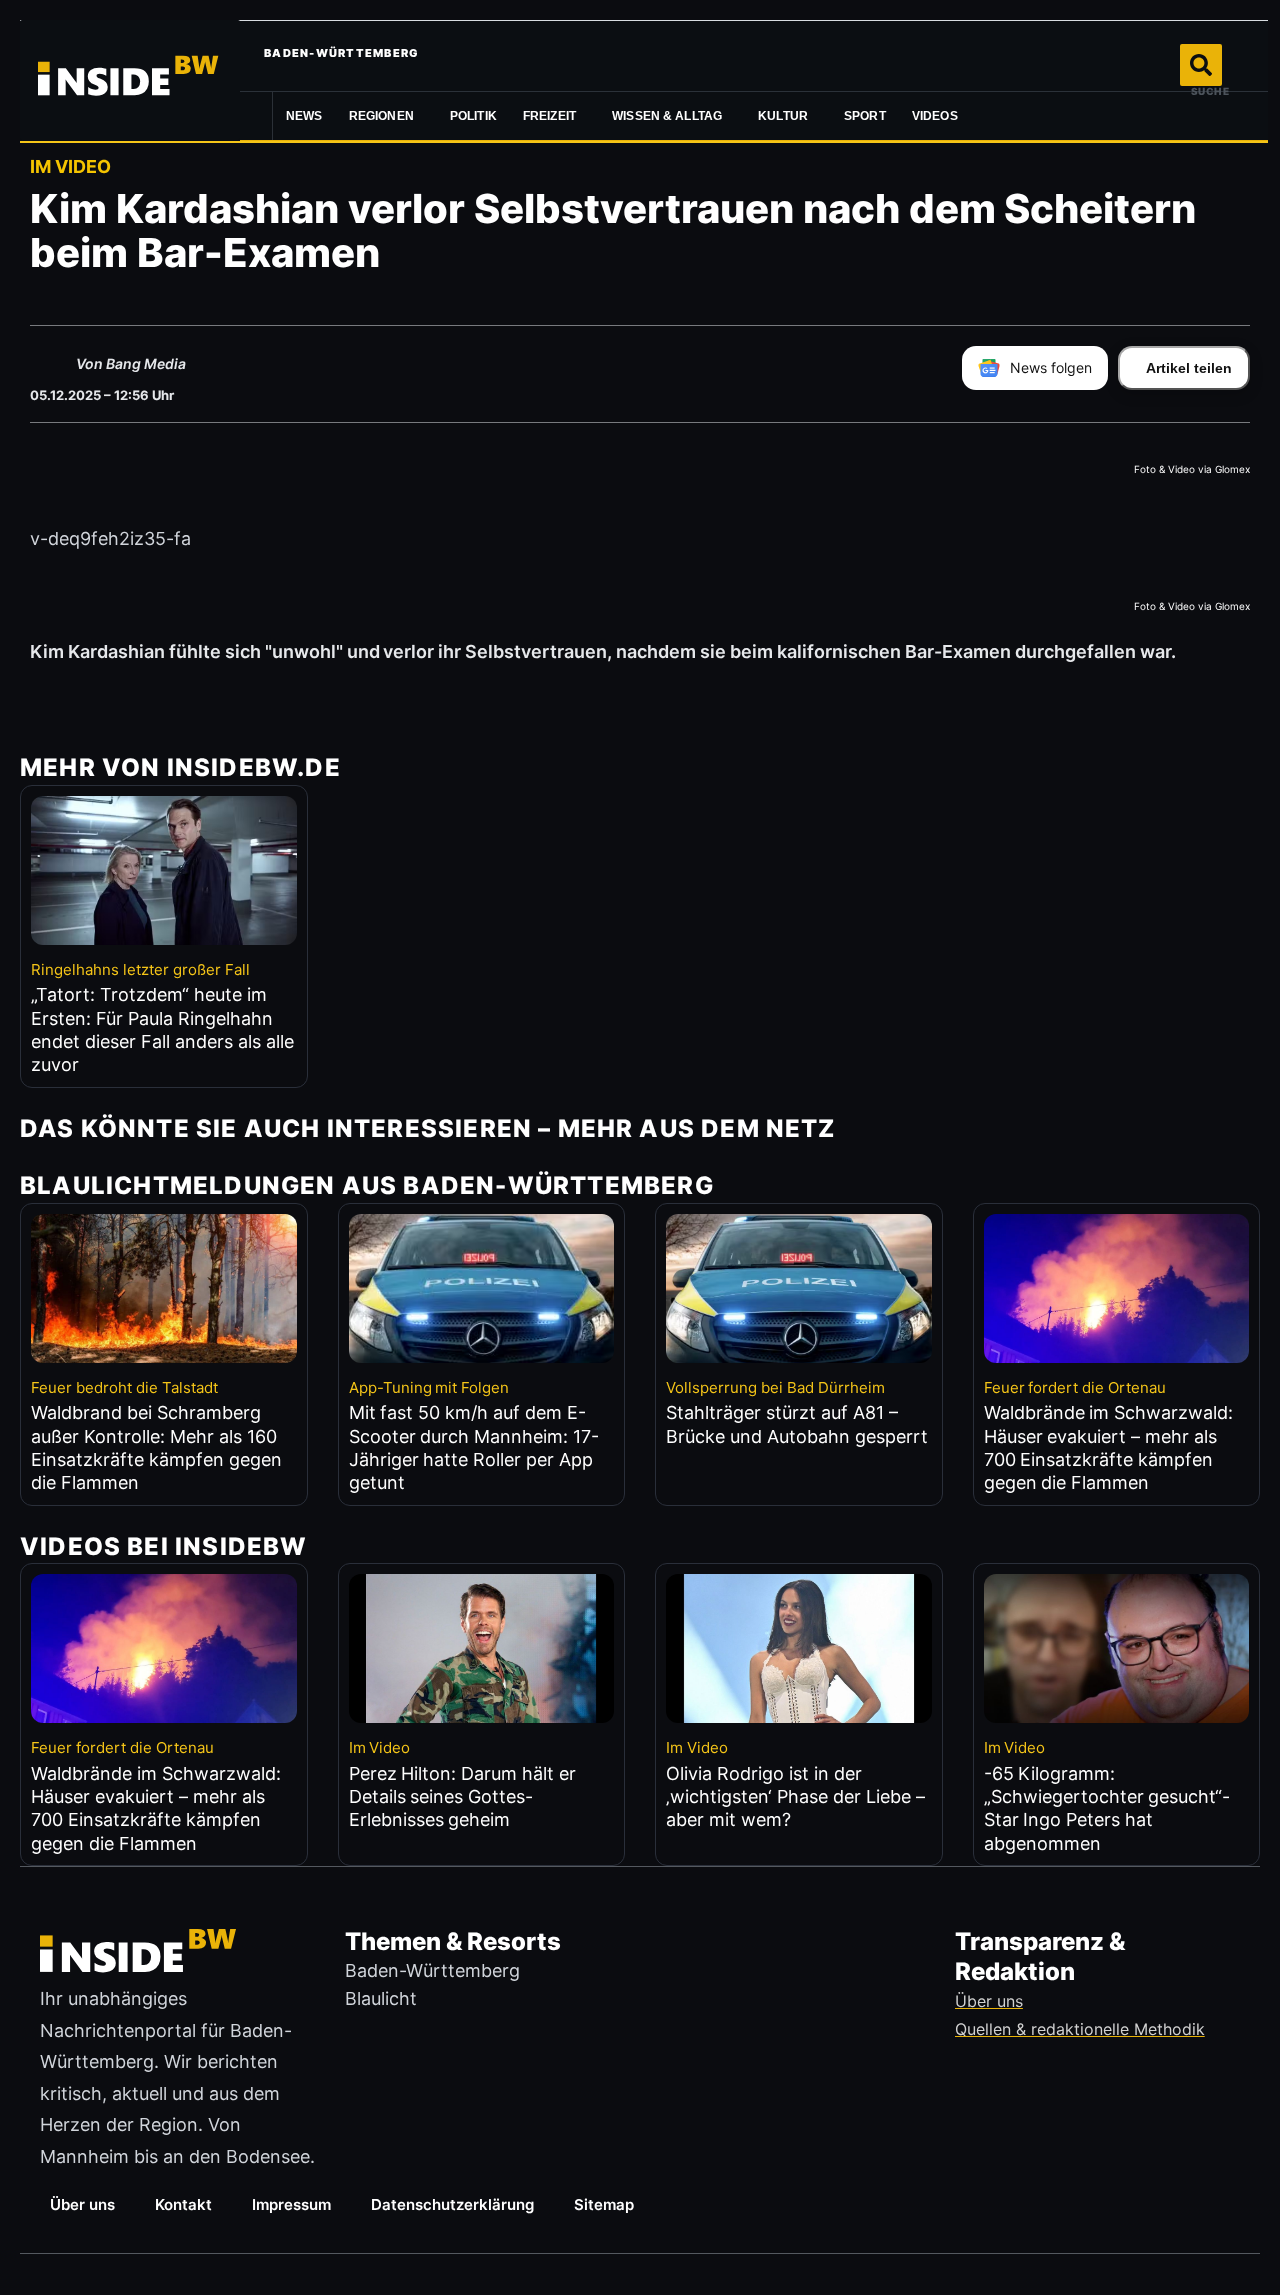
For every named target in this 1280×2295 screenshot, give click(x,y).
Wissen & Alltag (667, 116)
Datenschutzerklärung (452, 2204)
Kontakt (183, 2204)
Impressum (291, 2204)
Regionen (381, 116)
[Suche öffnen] (1201, 65)
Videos (935, 116)
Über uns (82, 2204)
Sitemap (604, 2204)
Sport (865, 116)
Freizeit (549, 116)
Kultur (783, 116)
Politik (473, 116)
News (304, 116)
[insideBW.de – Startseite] (130, 80)
